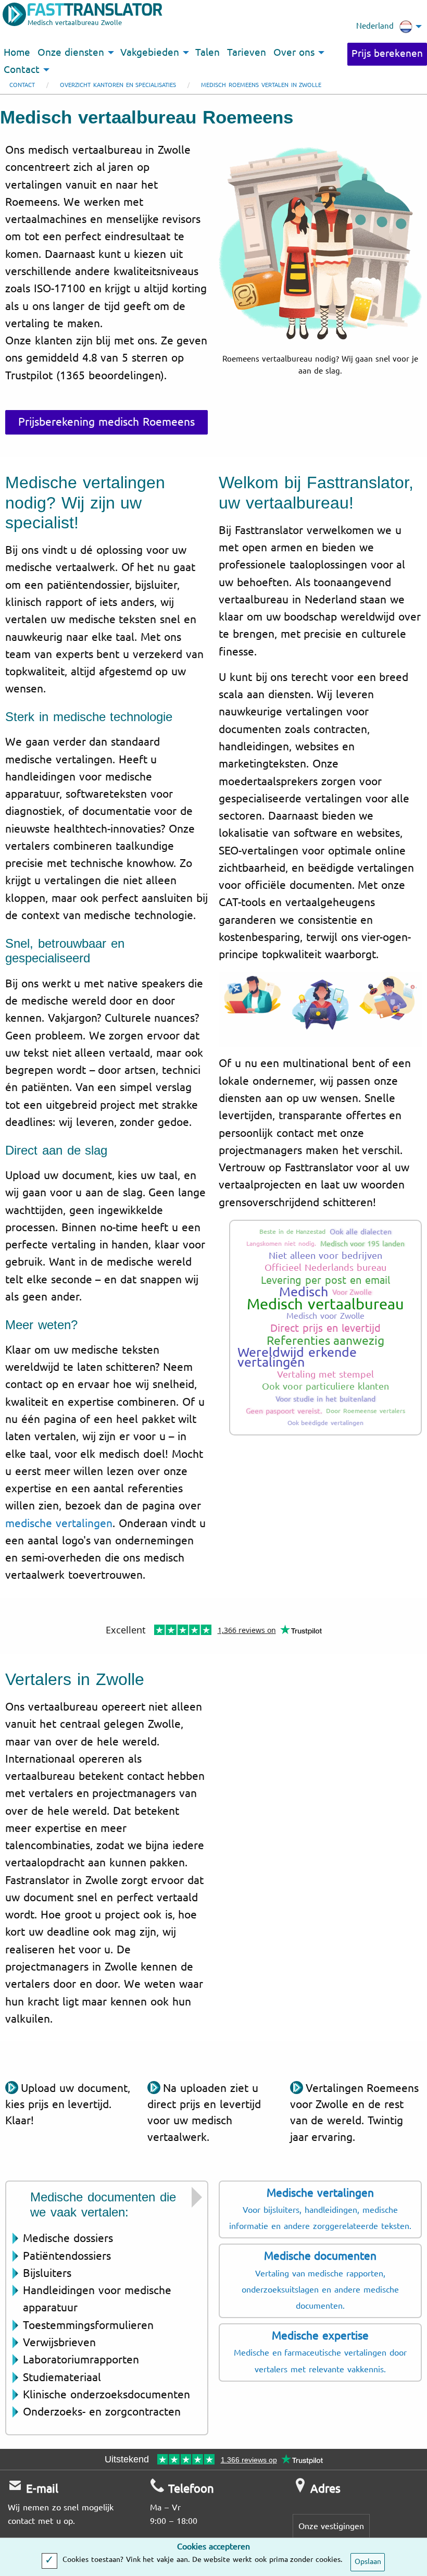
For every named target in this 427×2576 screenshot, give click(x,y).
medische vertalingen (59, 1524)
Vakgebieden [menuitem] (150, 53)
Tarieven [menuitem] (247, 53)
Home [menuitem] (17, 53)
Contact (22, 85)
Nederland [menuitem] (375, 26)
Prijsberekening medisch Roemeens (106, 422)
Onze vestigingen (331, 2526)
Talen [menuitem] (208, 53)
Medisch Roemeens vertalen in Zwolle (261, 85)
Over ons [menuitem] (294, 53)
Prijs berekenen (387, 54)
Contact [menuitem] (22, 70)
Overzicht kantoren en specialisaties (118, 85)
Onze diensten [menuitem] (71, 53)
